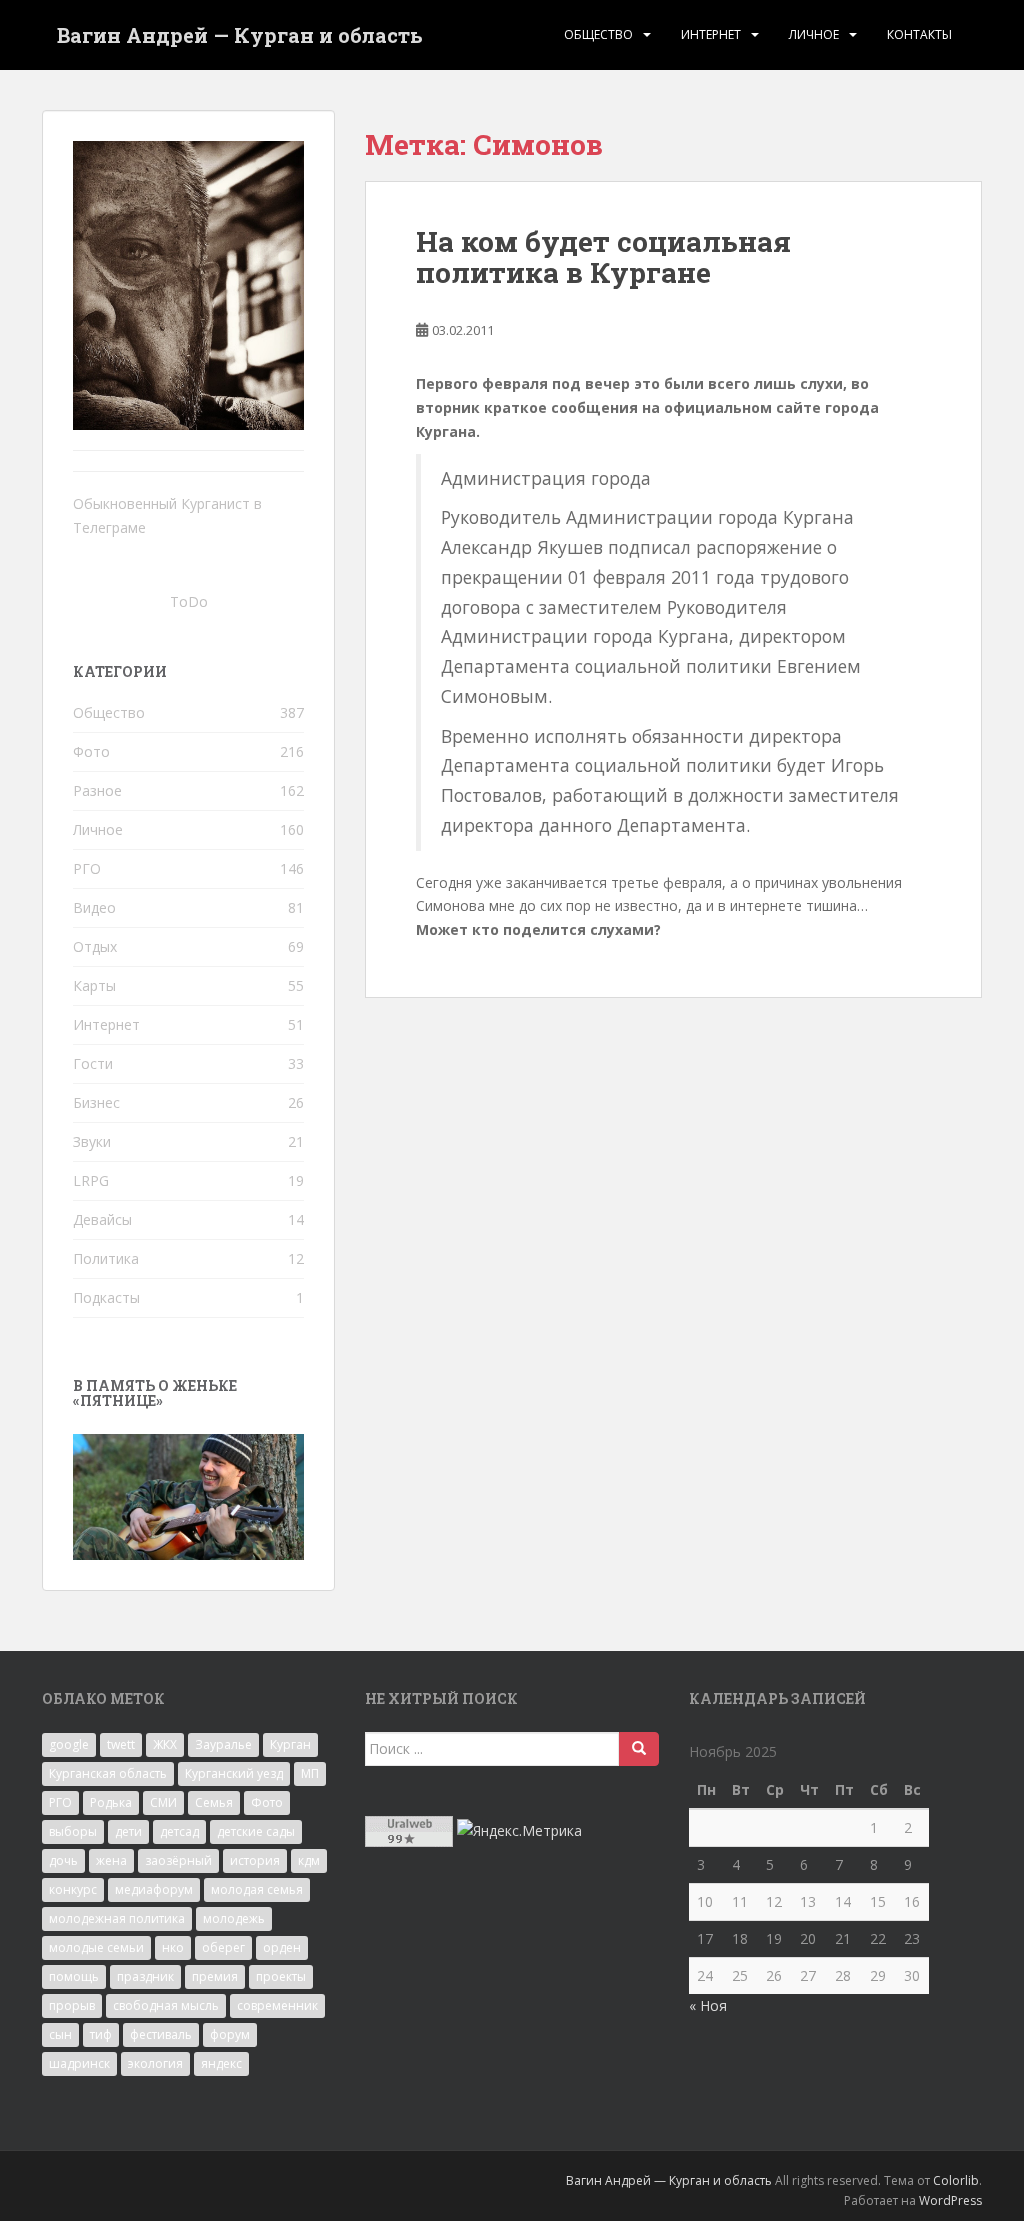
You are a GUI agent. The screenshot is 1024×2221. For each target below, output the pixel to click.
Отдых (95, 946)
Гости (93, 1063)
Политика (106, 1258)
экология (155, 2063)
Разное (97, 790)
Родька (111, 1802)
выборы (73, 1831)
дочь (63, 1860)
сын (60, 2034)
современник (277, 2005)
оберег (223, 1947)
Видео (94, 907)
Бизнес (96, 1102)
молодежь (234, 1918)
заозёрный (178, 1860)
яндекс (221, 2063)
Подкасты (106, 1297)
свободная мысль (166, 2005)
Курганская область (108, 1773)
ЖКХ (165, 1744)
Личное (814, 34)
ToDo (189, 601)
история (255, 1860)
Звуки (92, 1141)
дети (128, 1831)
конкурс (73, 1889)
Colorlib (956, 2180)
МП (310, 1773)
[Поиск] (639, 1749)
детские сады (256, 1831)
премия (215, 1976)
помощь (74, 1976)
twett (121, 1744)
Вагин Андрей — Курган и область (240, 35)
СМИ (163, 1802)
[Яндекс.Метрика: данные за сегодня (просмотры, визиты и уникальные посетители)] (519, 1831)
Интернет (711, 34)
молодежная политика (117, 1918)
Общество (598, 34)
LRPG (91, 1180)
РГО (87, 868)
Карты (94, 985)
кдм (309, 1860)
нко (173, 1947)
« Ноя (708, 2005)
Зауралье (223, 1744)
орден (282, 1947)
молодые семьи (96, 1947)
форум (230, 2034)
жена (111, 1860)
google (69, 1744)
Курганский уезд (234, 1773)
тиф (101, 2034)
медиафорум (154, 1889)
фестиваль (161, 2034)
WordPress (950, 2200)
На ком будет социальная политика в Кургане (603, 257)
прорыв (72, 2005)
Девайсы (102, 1219)
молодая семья (257, 1889)
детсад (179, 1831)
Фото (91, 751)
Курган (290, 1744)
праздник (145, 1976)
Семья (214, 1802)
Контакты (919, 34)
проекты (281, 1976)
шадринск (79, 2063)
